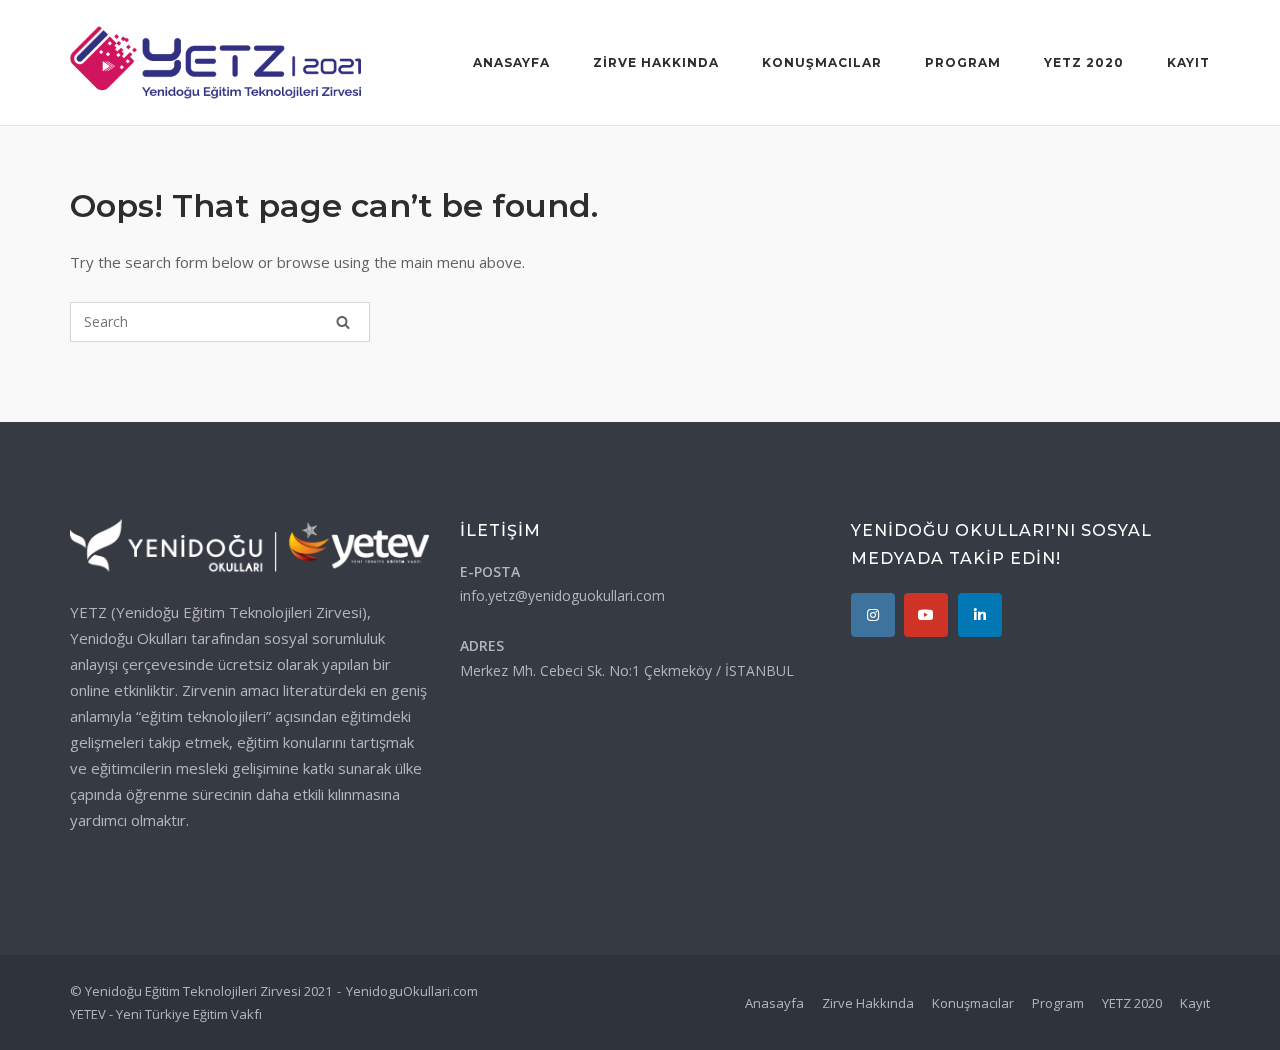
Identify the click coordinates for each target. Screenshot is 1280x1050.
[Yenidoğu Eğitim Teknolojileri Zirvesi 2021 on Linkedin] (980, 615)
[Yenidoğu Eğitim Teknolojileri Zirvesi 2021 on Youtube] (926, 615)
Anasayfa (511, 62)
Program (963, 62)
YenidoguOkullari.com (412, 991)
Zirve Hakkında (656, 62)
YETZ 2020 (1084, 62)
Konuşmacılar (822, 62)
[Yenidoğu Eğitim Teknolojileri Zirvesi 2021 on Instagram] (873, 615)
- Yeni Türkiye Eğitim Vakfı (185, 1014)
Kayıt (1188, 62)
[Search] (343, 322)
